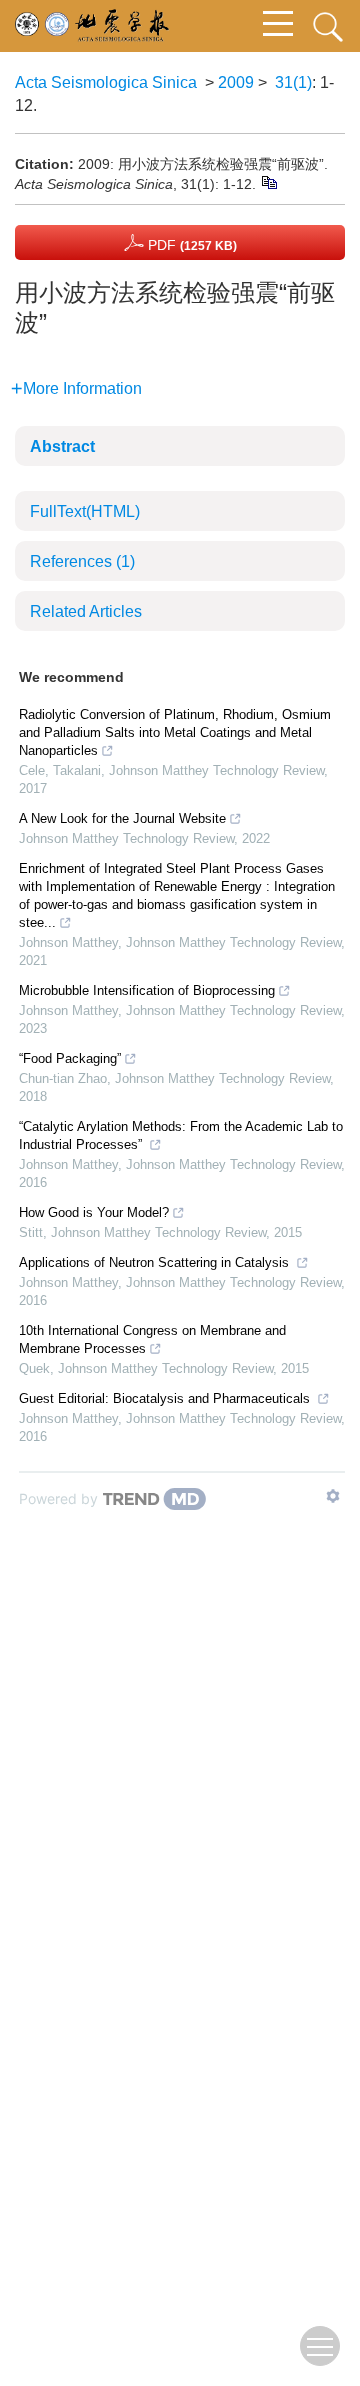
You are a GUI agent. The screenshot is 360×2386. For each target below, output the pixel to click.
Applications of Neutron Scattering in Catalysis (156, 1262)
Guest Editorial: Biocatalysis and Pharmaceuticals (166, 1398)
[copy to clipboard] (268, 181)
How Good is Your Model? (94, 1212)
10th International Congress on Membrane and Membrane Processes (152, 1339)
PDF (190, 245)
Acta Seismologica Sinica (106, 82)
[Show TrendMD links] (333, 1496)
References (82, 561)
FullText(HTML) (85, 511)
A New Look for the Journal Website (122, 818)
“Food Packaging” (70, 1058)
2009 (236, 82)
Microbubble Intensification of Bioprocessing (147, 990)
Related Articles (86, 611)
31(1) (293, 82)
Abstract (62, 446)
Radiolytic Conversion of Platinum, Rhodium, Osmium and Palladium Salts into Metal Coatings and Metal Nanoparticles (175, 732)
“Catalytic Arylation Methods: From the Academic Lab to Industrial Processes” (181, 1135)
